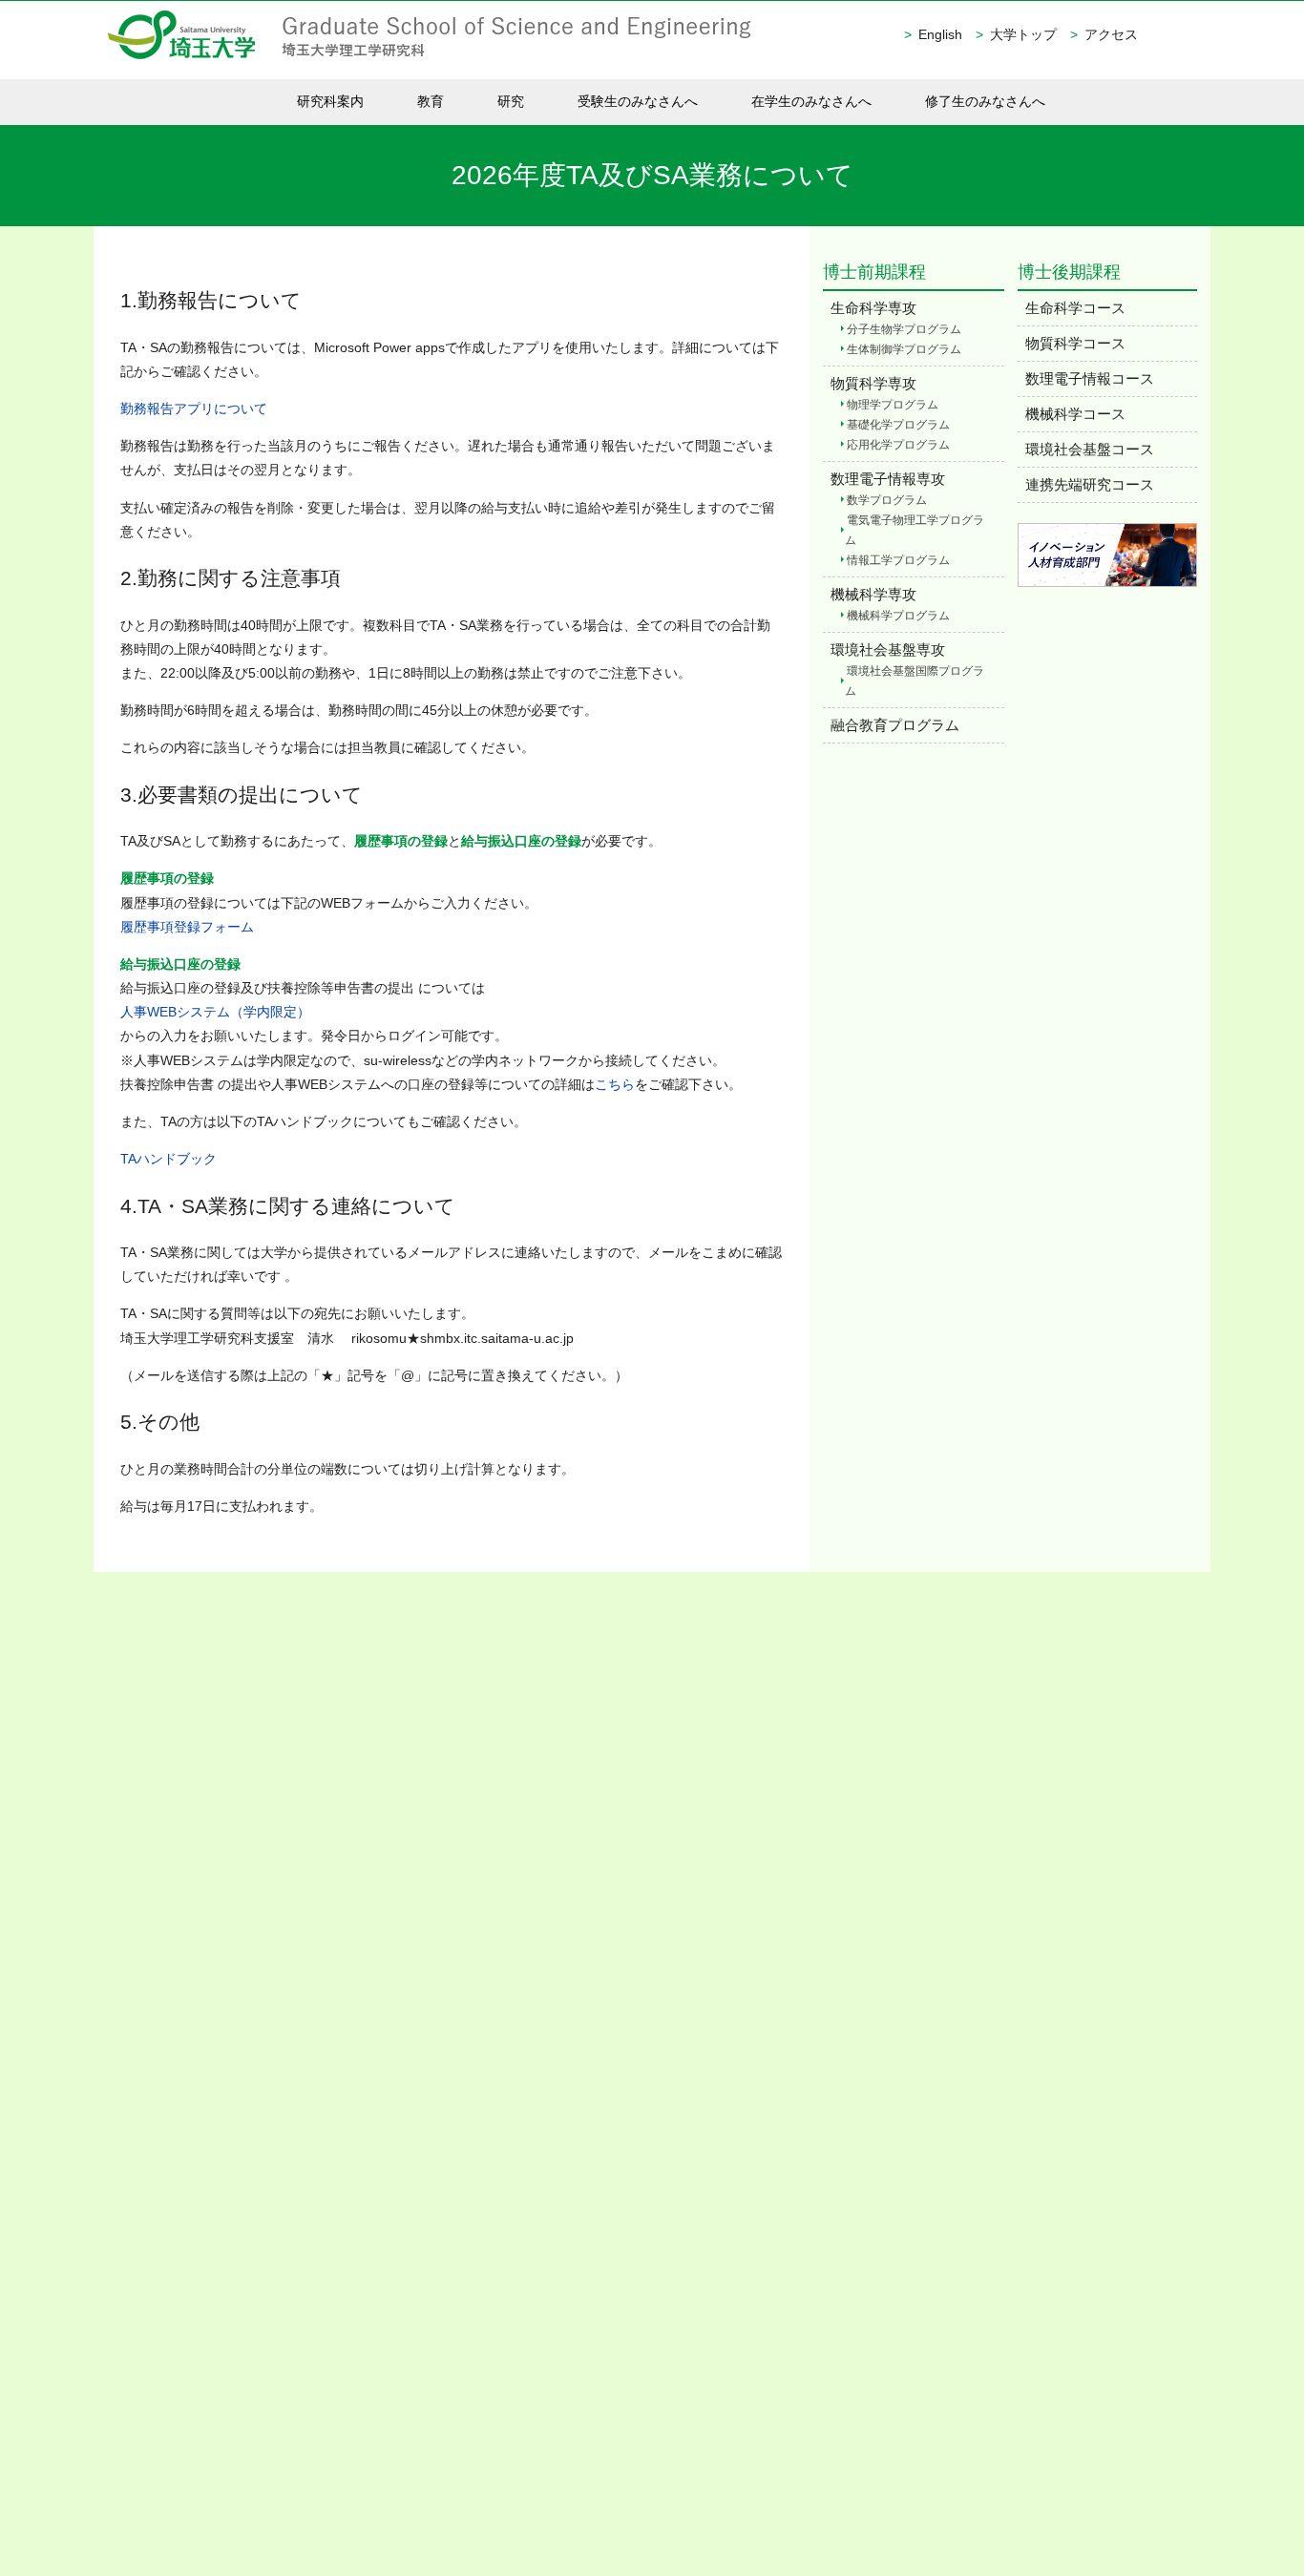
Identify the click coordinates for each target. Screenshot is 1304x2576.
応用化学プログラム (898, 445)
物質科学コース (1075, 343)
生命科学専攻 (873, 308)
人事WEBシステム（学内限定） (215, 1012)
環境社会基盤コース (1090, 449)
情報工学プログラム (898, 560)
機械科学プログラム (898, 616)
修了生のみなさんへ (985, 101)
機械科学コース (1075, 414)
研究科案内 (330, 101)
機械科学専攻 (873, 594)
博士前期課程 (874, 272)
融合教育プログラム (895, 725)
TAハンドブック (168, 1159)
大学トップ (1023, 34)
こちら (615, 1084)
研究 (511, 101)
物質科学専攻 (873, 383)
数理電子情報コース (1090, 378)
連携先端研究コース (1090, 484)
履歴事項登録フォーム (187, 927)
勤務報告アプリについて (194, 408)
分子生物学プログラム (904, 329)
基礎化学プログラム (898, 425)
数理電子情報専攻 (888, 479)
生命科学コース (1075, 308)
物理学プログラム (893, 405)
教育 (431, 101)
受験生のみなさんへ (638, 101)
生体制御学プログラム (904, 349)
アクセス (1111, 34)
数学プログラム (887, 500)
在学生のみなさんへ (811, 101)
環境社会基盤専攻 (888, 649)
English (940, 34)
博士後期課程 (1069, 272)
